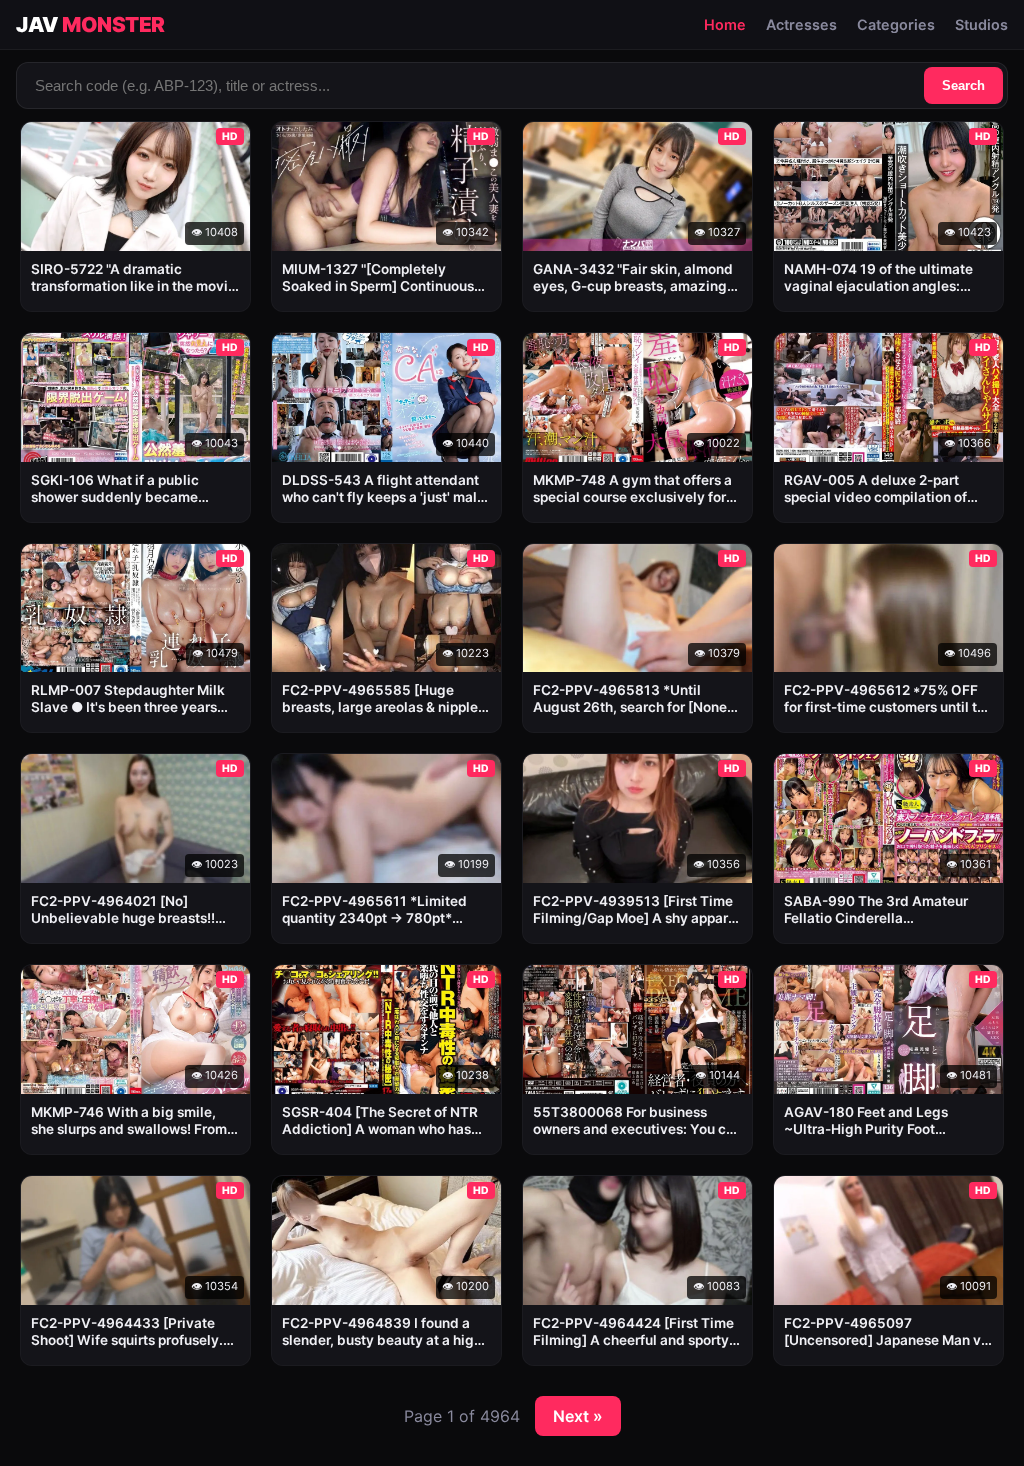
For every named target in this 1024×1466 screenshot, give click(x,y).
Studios (981, 24)
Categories (896, 24)
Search (963, 85)
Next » (578, 1416)
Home (725, 24)
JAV (90, 24)
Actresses (801, 24)
